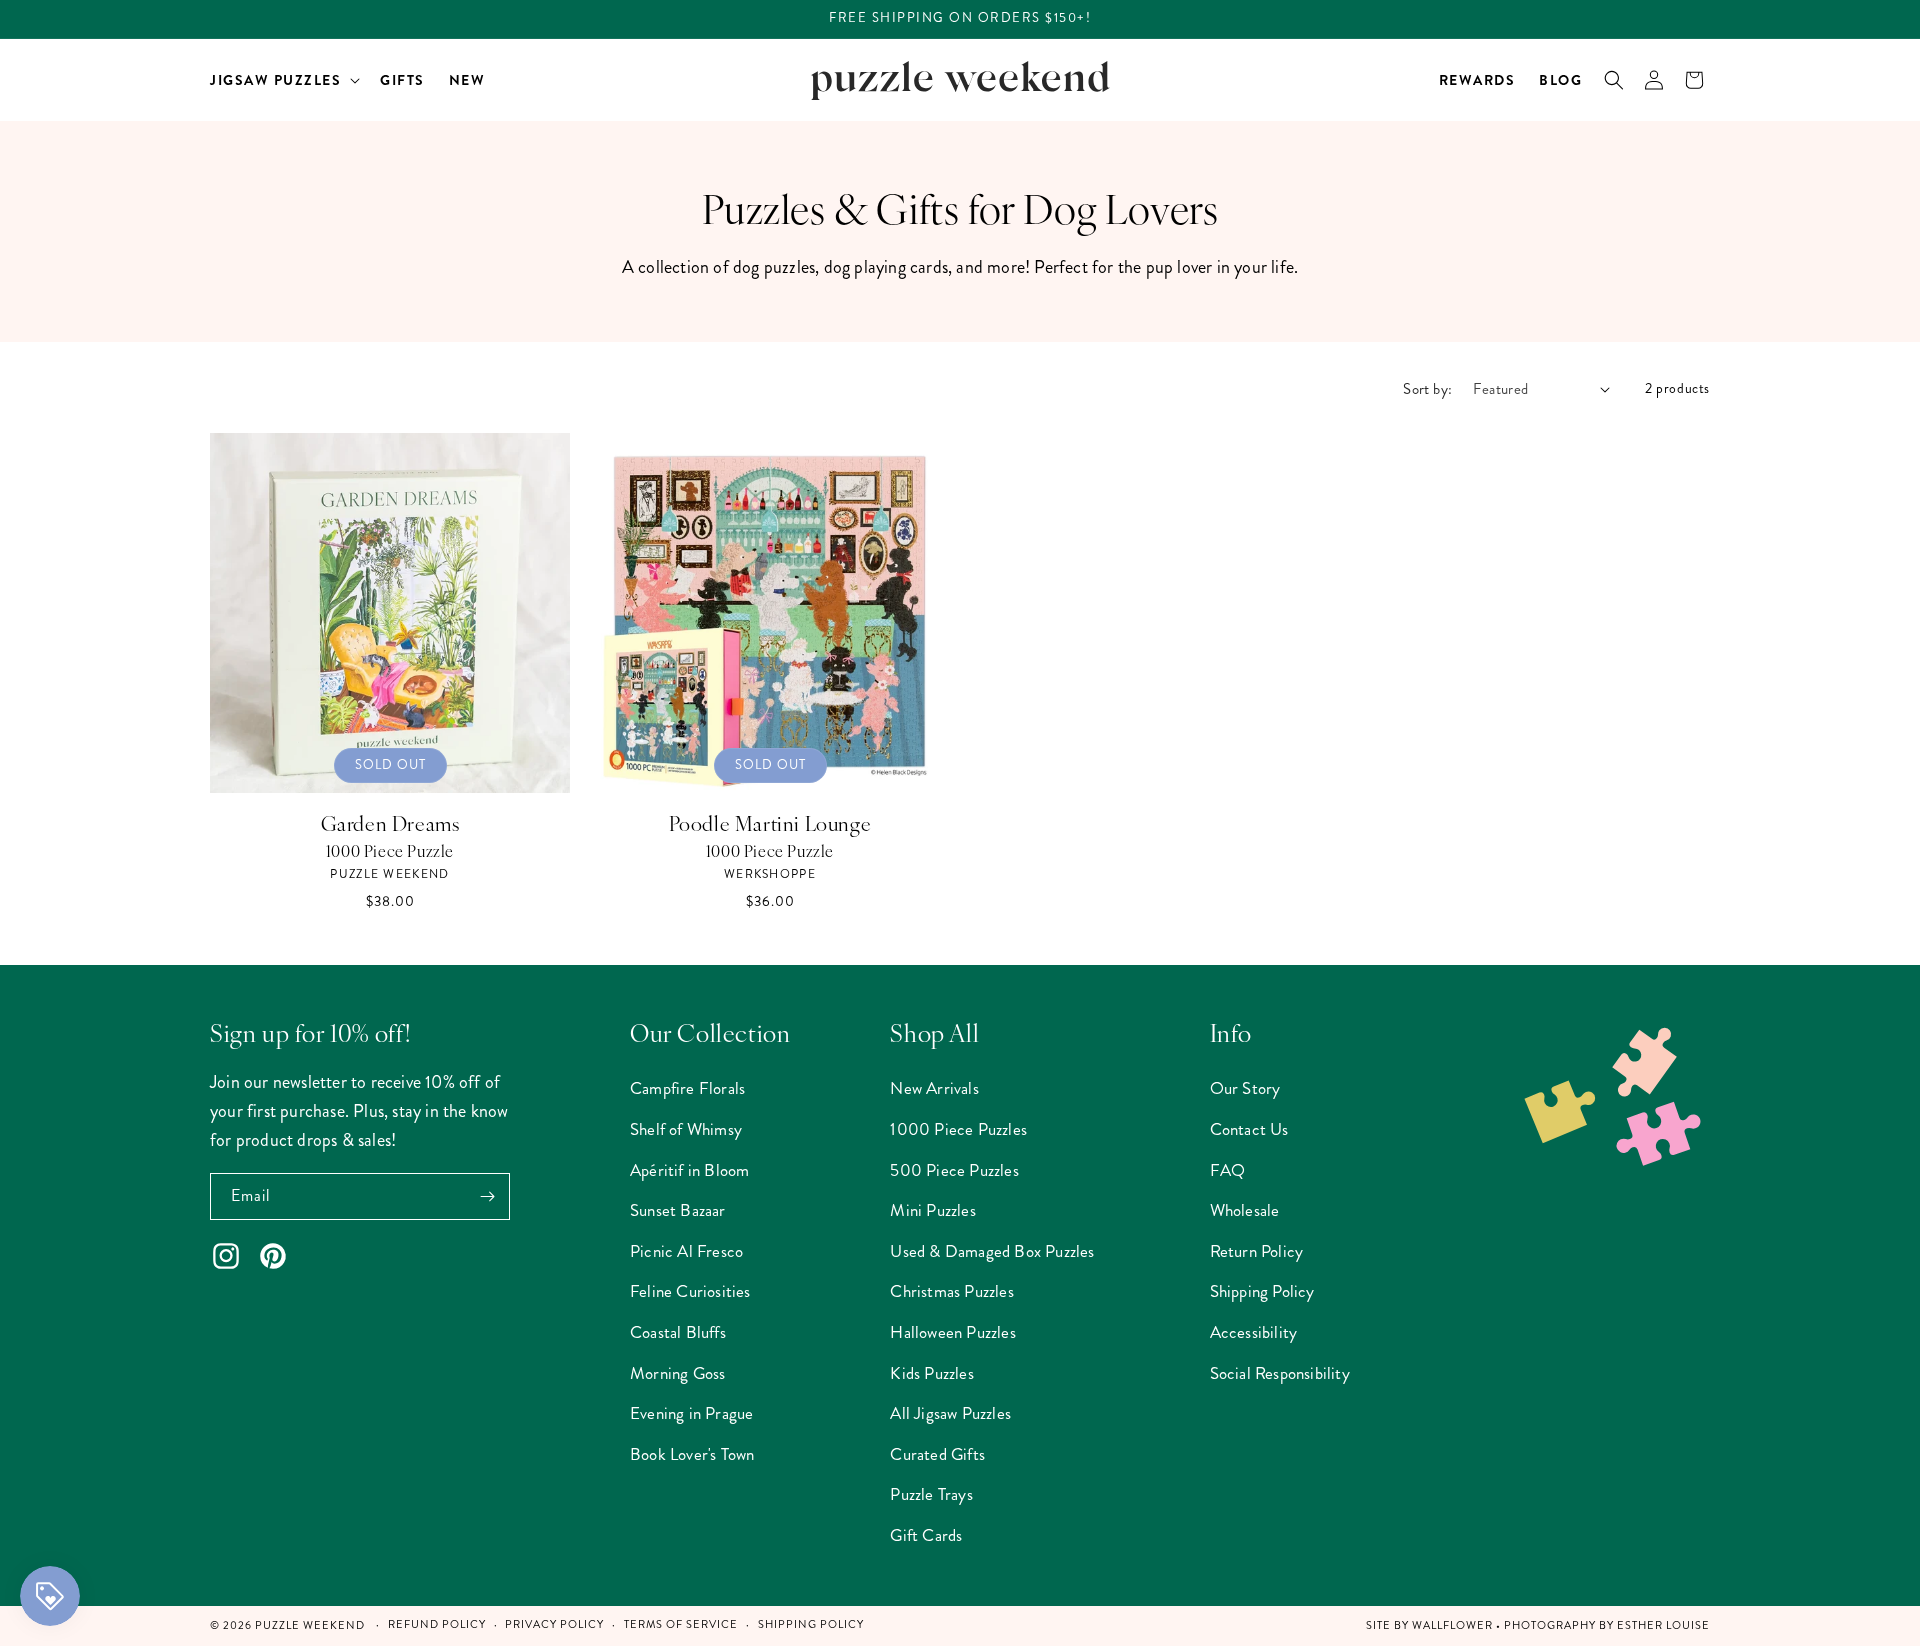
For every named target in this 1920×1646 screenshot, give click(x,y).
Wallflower (1452, 1625)
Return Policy (1257, 1251)
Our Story (1245, 1088)
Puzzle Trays (931, 1494)
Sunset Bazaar (678, 1210)
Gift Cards (926, 1535)
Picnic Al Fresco (686, 1251)
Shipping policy (811, 1624)
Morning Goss (677, 1373)
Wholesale (1245, 1210)
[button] (283, 80)
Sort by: (1427, 389)
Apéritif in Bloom (689, 1170)
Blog (1560, 80)
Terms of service (681, 1624)
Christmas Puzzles (951, 1291)
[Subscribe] (487, 1196)
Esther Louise (1663, 1625)
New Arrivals (934, 1088)
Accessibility (1254, 1332)
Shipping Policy (1262, 1291)
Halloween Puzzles (952, 1332)
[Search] (1614, 80)
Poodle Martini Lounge (770, 823)
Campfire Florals (687, 1088)
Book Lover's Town (692, 1454)
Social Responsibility (1280, 1373)
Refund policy (437, 1624)
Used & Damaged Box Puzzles (992, 1251)
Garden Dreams (390, 823)
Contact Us (1249, 1129)
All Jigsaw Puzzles (950, 1413)
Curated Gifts (937, 1454)
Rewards (1477, 80)
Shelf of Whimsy (686, 1129)
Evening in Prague (691, 1413)
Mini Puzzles (932, 1210)
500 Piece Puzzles (954, 1170)
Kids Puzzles (931, 1373)
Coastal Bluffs (678, 1332)
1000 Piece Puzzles (958, 1129)
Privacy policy (554, 1624)
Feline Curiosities (690, 1291)
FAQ (1228, 1170)
